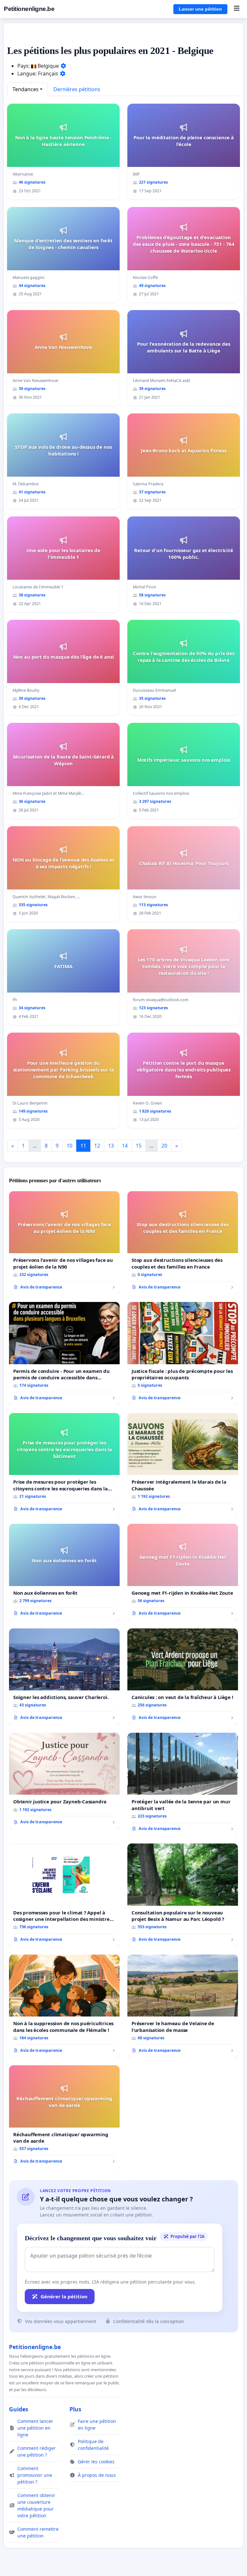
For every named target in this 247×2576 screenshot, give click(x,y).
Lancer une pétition (200, 9)
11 (83, 1146)
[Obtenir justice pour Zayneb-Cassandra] (64, 1781)
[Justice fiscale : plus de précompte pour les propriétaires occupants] (183, 1354)
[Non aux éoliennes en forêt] (64, 1572)
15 (139, 1146)
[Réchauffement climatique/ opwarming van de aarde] (64, 2117)
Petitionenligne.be (29, 9)
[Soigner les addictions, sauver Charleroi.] (64, 1677)
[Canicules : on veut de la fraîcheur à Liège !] (183, 1677)
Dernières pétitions (77, 89)
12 (97, 1146)
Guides (19, 2409)
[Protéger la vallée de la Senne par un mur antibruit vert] (183, 1784)
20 (164, 1146)
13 (111, 1146)
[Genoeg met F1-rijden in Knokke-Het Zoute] (183, 1572)
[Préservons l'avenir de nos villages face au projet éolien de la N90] (64, 1243)
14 (125, 1146)
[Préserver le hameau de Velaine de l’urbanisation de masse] (183, 2006)
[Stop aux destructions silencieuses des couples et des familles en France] (183, 1243)
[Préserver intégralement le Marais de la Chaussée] (183, 1465)
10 (69, 1146)
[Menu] (237, 9)
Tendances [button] (26, 89)
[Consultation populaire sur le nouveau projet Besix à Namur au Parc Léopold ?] (183, 1895)
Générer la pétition (64, 2296)
